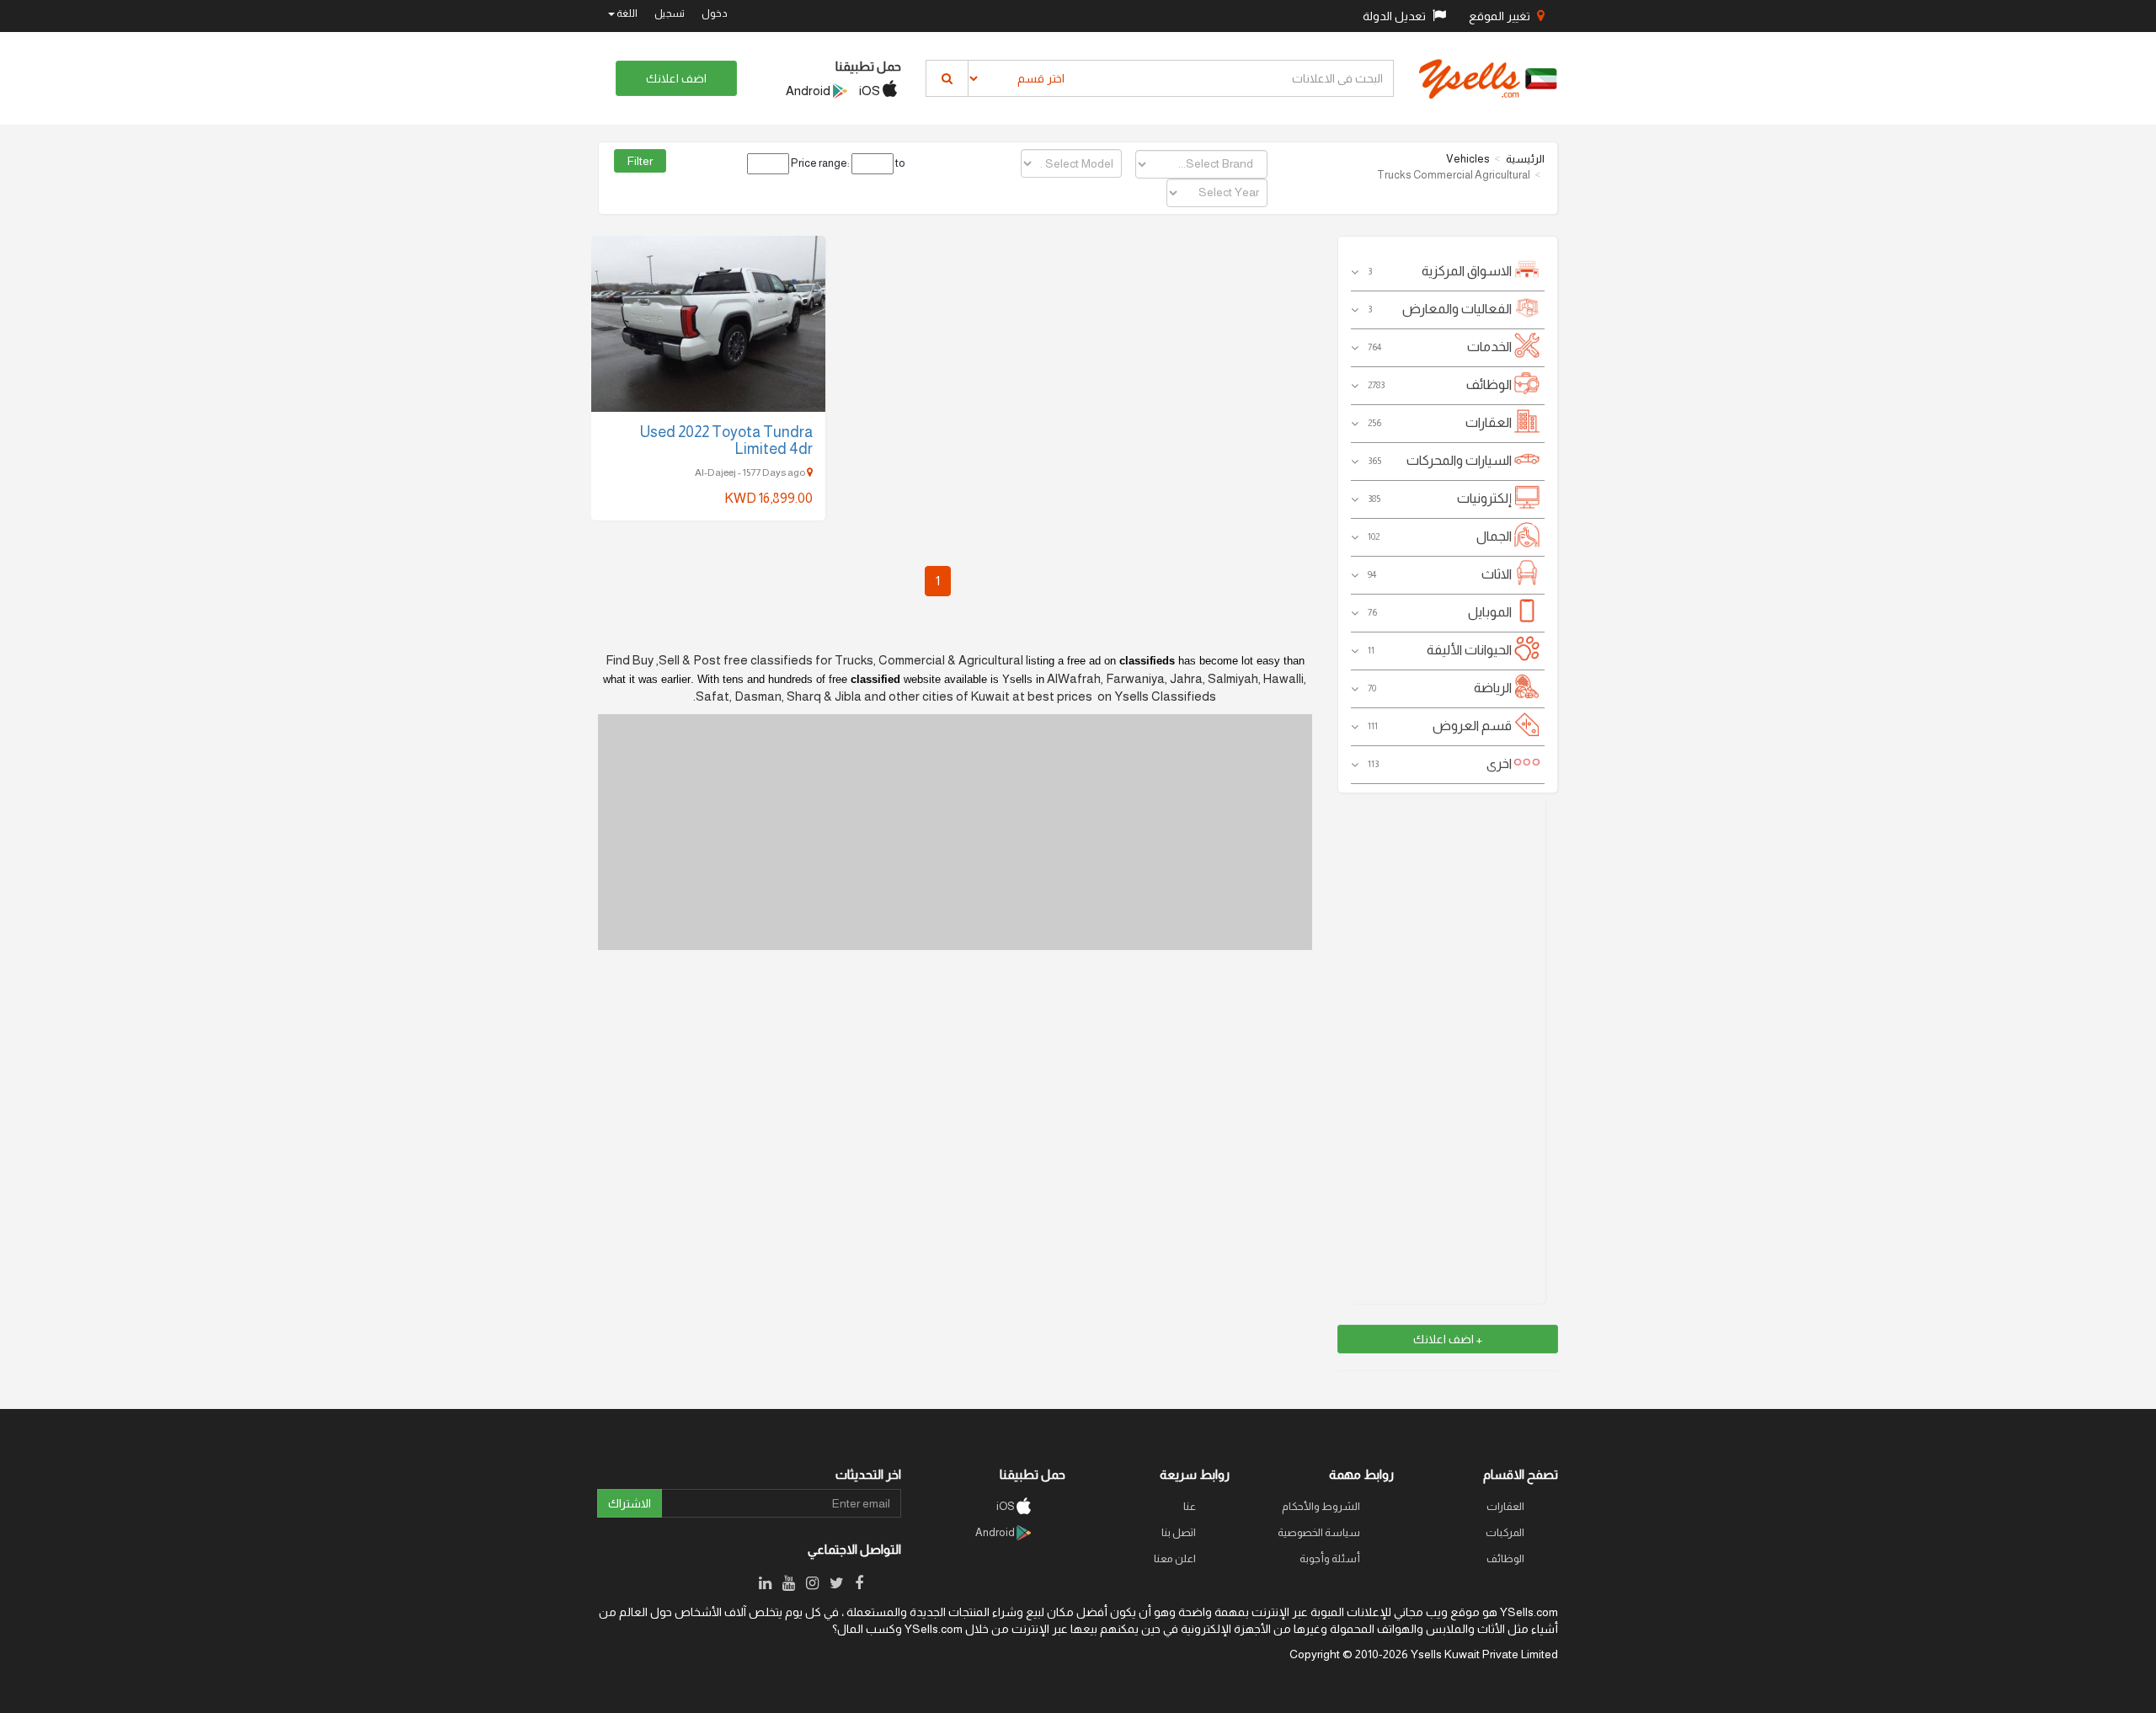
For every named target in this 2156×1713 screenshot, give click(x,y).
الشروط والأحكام (1321, 1506)
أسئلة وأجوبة (1330, 1558)
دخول (715, 13)
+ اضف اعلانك (1448, 1339)
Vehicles (1468, 159)
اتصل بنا (1179, 1532)
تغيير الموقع (1501, 16)
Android (809, 91)
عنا (1190, 1506)
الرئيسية (1525, 159)
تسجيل (670, 13)
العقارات (1505, 1506)
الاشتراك (630, 1503)
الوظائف (1505, 1558)
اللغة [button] (626, 13)
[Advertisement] (1447, 1051)
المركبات (1505, 1532)
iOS (871, 91)
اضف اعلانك (676, 78)
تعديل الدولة (1396, 16)
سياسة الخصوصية (1319, 1532)
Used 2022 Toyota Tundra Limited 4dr (726, 440)
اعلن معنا (1175, 1558)
